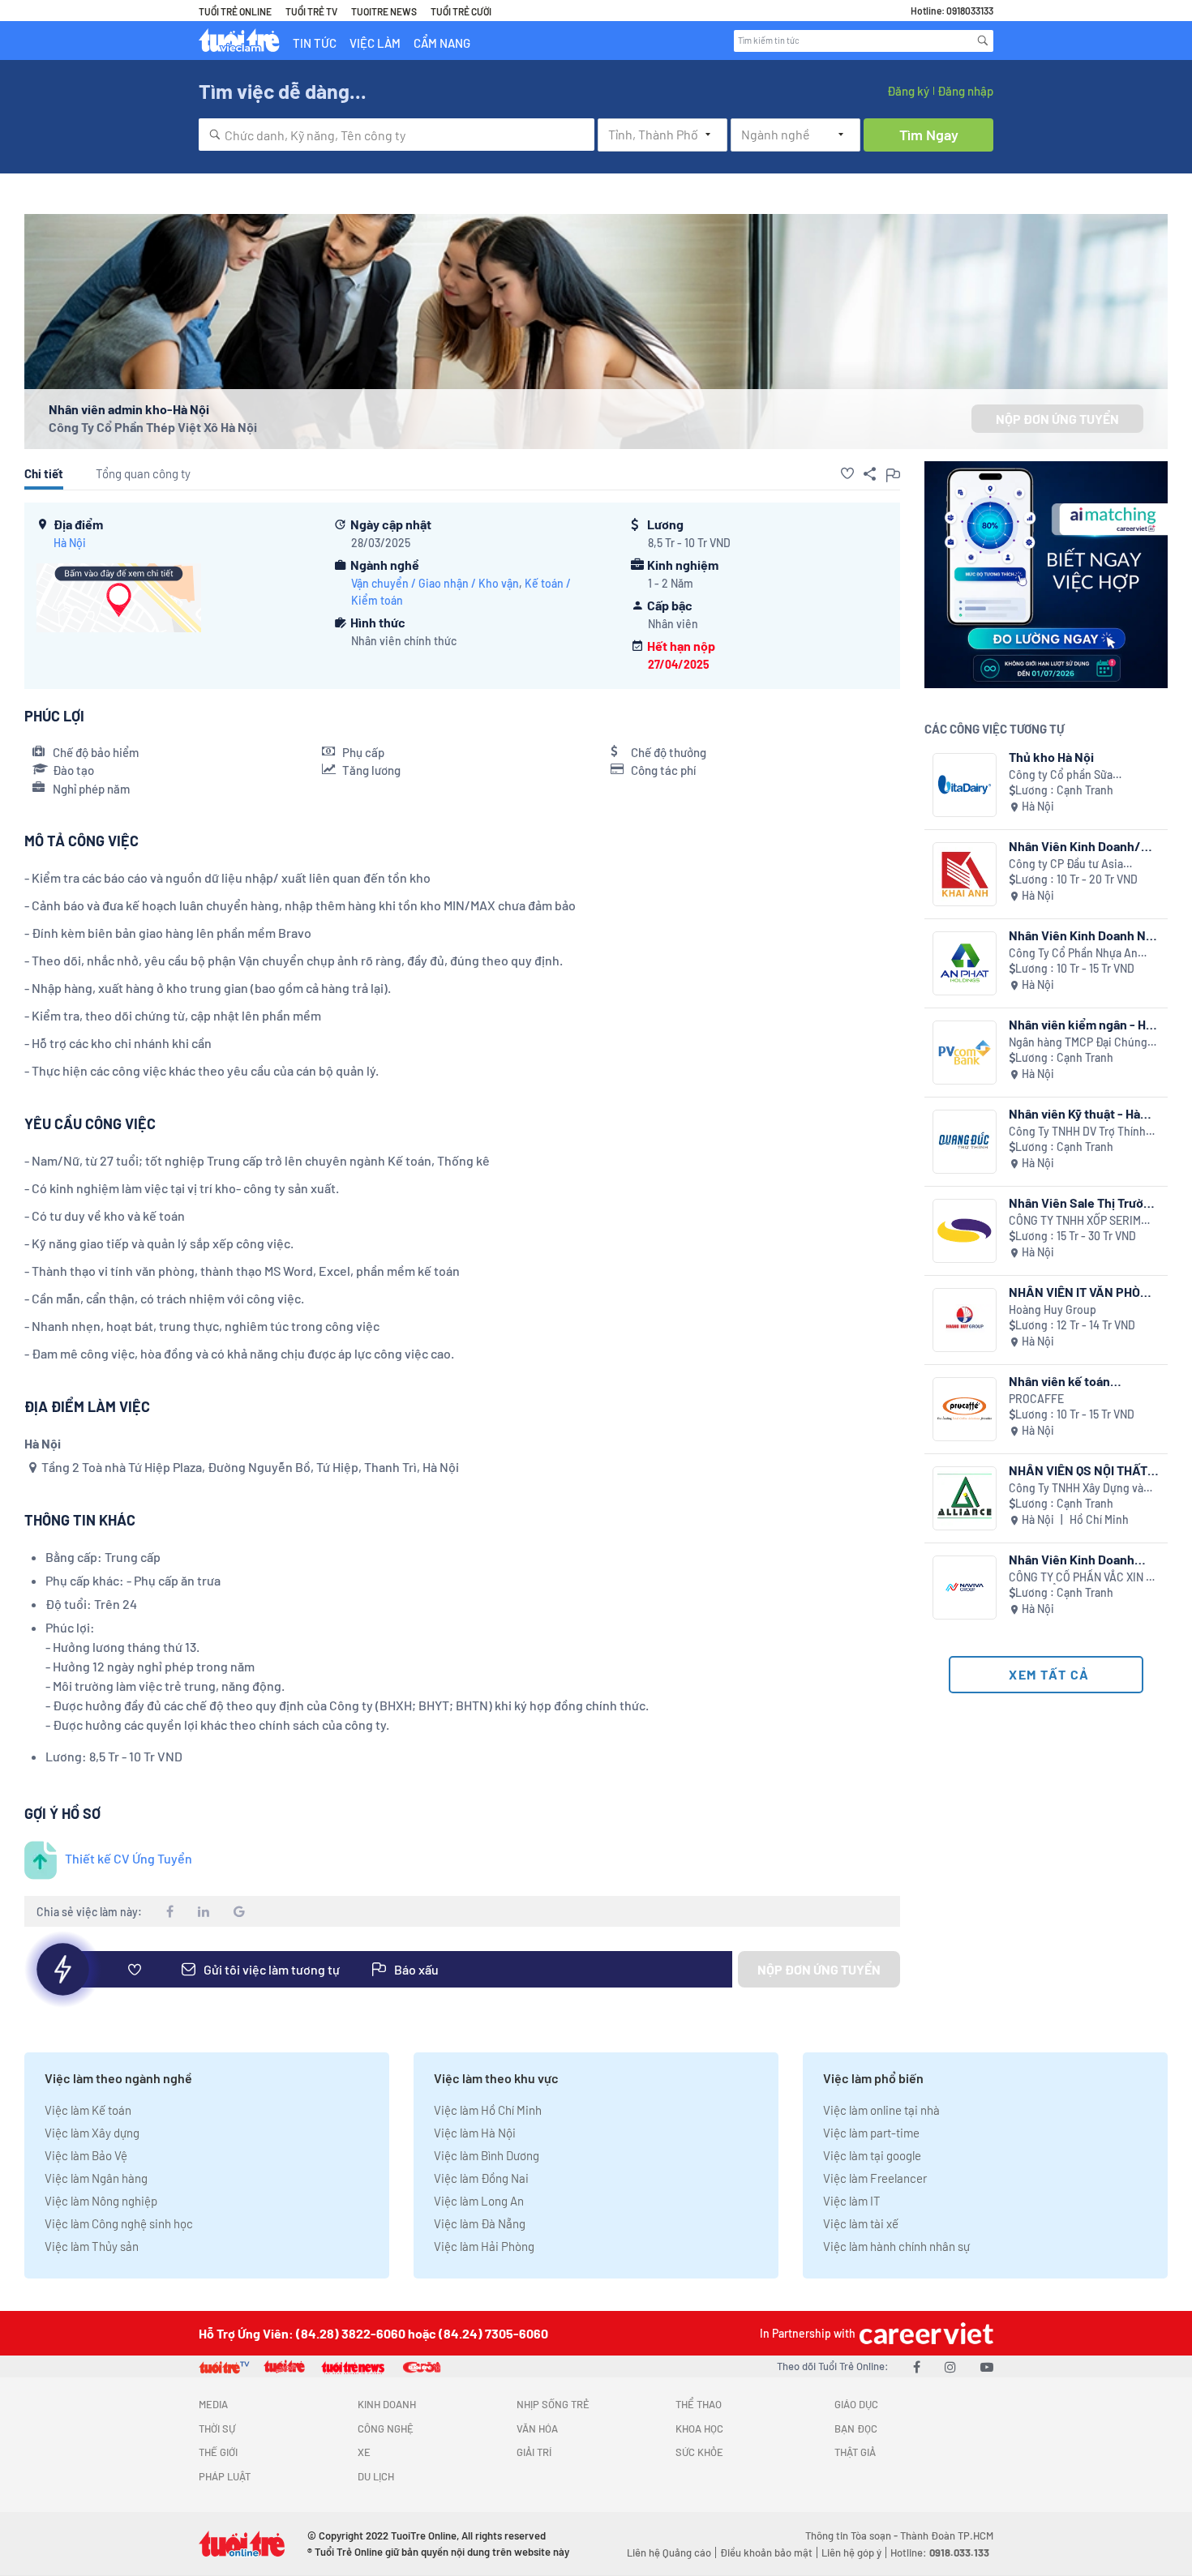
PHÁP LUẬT (225, 2476)
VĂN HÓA (537, 2428)
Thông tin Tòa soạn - (853, 2535)
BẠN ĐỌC (856, 2428)
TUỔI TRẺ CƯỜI (461, 11)
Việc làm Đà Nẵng (480, 2223)
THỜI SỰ (217, 2428)
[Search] (983, 41)
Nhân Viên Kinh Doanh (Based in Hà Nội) (1072, 1559)
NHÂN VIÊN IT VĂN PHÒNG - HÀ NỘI (1083, 1292)
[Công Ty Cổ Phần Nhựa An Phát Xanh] (965, 963)
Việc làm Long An (479, 2201)
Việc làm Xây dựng (92, 2133)
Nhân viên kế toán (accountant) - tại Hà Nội (1079, 1381)
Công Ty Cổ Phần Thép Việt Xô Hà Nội (153, 427)
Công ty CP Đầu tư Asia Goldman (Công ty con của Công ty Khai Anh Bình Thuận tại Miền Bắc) (1082, 864)
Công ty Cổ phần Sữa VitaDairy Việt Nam (1061, 775)
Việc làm (375, 43)
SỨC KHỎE (699, 2452)
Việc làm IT (852, 2201)
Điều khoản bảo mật (766, 2552)
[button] (847, 473)
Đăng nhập (965, 91)
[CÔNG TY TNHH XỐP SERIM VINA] (965, 1231)
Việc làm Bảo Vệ (86, 2155)
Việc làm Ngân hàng (96, 2178)
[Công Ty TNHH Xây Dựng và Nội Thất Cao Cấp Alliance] (965, 1498)
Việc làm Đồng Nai (481, 2178)
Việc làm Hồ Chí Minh (488, 2110)
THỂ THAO (699, 2404)
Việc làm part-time (871, 2133)
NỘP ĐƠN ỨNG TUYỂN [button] (1057, 419)
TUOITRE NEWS (384, 11)
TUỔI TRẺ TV (311, 11)
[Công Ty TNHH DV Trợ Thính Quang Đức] (965, 1142)
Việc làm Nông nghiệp (101, 2201)
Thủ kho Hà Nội (1051, 757)
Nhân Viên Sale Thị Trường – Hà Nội (1083, 1202)
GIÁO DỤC (856, 2404)
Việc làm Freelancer (875, 2178)
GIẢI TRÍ (534, 2452)
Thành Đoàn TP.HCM (947, 2535)
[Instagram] (950, 2366)
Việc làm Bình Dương (487, 2155)
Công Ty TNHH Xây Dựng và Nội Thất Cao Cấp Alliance (1076, 1489)
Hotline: (940, 2552)
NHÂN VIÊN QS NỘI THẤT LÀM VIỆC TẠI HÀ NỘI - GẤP (1078, 1470)
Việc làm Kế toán (88, 2110)
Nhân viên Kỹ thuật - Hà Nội (1074, 1113)
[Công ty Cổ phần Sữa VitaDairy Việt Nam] (965, 785)
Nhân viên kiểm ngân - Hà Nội (1081, 1024)
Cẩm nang (442, 43)
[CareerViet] (924, 2333)
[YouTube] (987, 2366)
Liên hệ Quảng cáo (669, 2552)
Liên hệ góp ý (851, 2552)
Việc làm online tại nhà (881, 2110)
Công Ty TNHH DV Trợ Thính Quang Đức (1077, 1132)
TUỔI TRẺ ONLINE (235, 11)
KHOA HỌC (699, 2428)
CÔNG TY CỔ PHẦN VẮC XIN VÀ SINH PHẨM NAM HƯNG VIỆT (1084, 1578)
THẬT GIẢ (855, 2452)
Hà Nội (70, 543)
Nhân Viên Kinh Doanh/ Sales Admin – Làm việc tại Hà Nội (1084, 846)
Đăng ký (908, 91)
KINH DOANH (387, 2404)
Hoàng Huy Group (1053, 1309)
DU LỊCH (376, 2476)
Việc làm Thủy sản (92, 2246)
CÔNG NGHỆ (386, 2428)
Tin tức (315, 43)
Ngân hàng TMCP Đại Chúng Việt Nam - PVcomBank (1078, 1043)
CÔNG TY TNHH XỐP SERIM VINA (1075, 1221)
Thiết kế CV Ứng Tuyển (129, 1858)
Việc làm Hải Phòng (484, 2246)
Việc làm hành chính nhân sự (896, 2246)
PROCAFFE (1036, 1399)
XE (364, 2452)
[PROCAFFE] (965, 1409)
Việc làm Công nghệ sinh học (119, 2223)
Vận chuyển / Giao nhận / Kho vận (435, 583)
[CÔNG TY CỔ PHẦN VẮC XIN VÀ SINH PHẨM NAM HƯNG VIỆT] (965, 1588)
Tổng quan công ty (143, 473)
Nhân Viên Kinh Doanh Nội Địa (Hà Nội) (1083, 935)
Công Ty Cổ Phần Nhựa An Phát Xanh (1073, 954)
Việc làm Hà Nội (475, 2133)
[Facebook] (917, 2366)
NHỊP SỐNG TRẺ (553, 2404)
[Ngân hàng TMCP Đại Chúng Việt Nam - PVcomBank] (965, 1053)
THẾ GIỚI (218, 2452)
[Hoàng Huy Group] (965, 1320)
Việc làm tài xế (861, 2223)
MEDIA (213, 2404)
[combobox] (397, 135)
